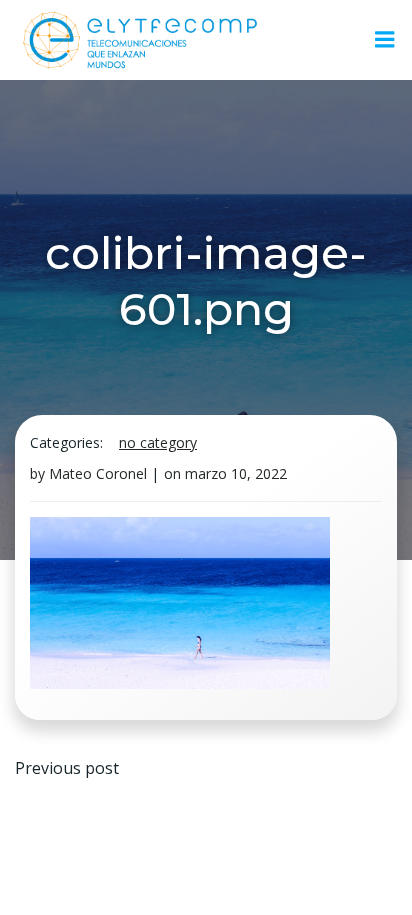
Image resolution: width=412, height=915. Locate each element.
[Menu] (385, 40)
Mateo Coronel (98, 473)
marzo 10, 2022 (236, 473)
